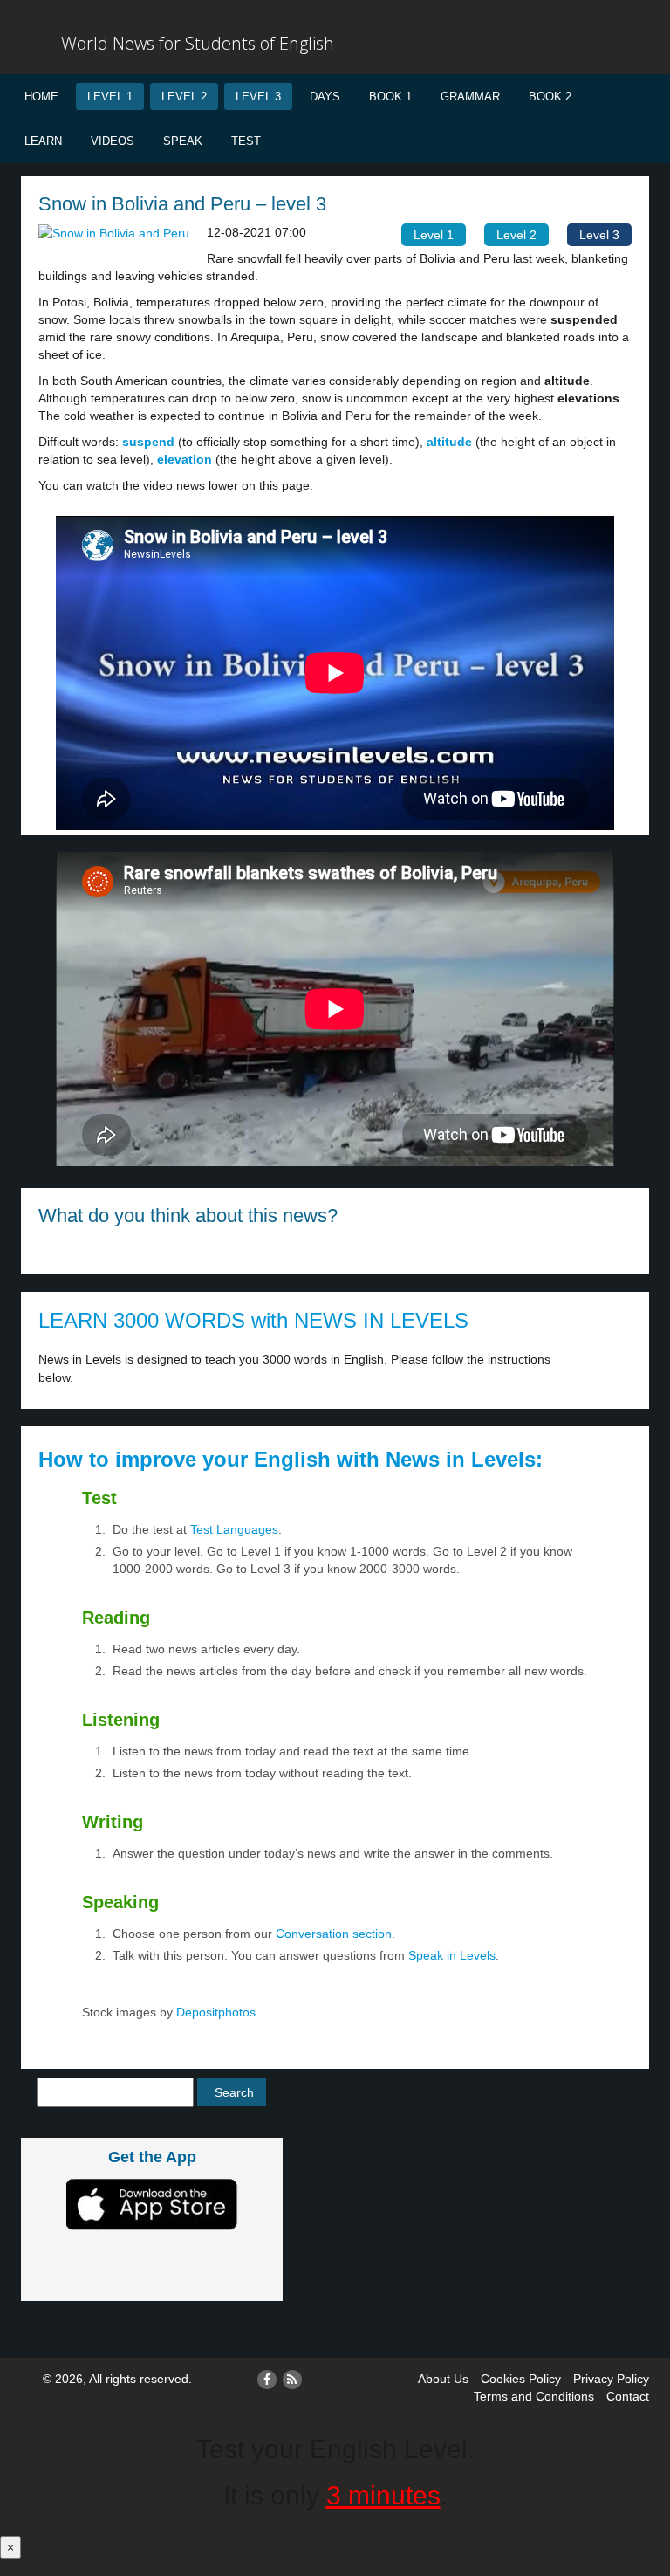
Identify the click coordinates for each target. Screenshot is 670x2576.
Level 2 (184, 96)
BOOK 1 (390, 96)
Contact (628, 2396)
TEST (246, 141)
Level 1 (110, 96)
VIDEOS (113, 141)
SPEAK (183, 141)
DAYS (325, 96)
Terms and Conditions (534, 2396)
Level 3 (258, 96)
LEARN (43, 141)
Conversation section (334, 1934)
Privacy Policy (611, 2379)
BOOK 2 (550, 96)
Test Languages (234, 1529)
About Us (443, 2379)
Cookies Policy (521, 2379)
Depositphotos (214, 2012)
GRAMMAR (470, 96)
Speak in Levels (452, 1955)
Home (41, 96)
